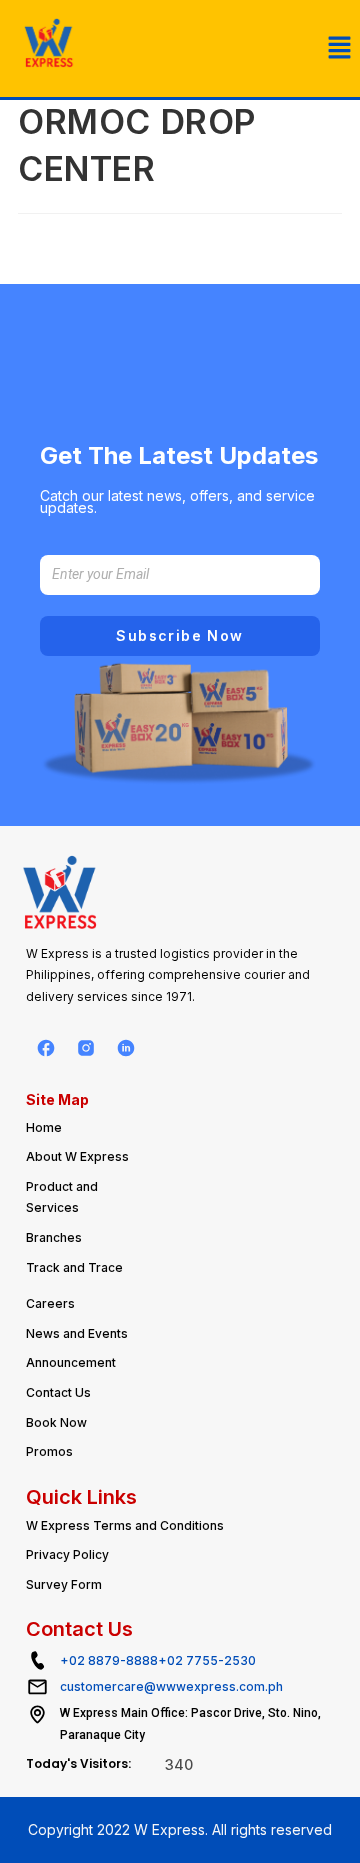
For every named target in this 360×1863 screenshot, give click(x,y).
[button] (340, 48)
